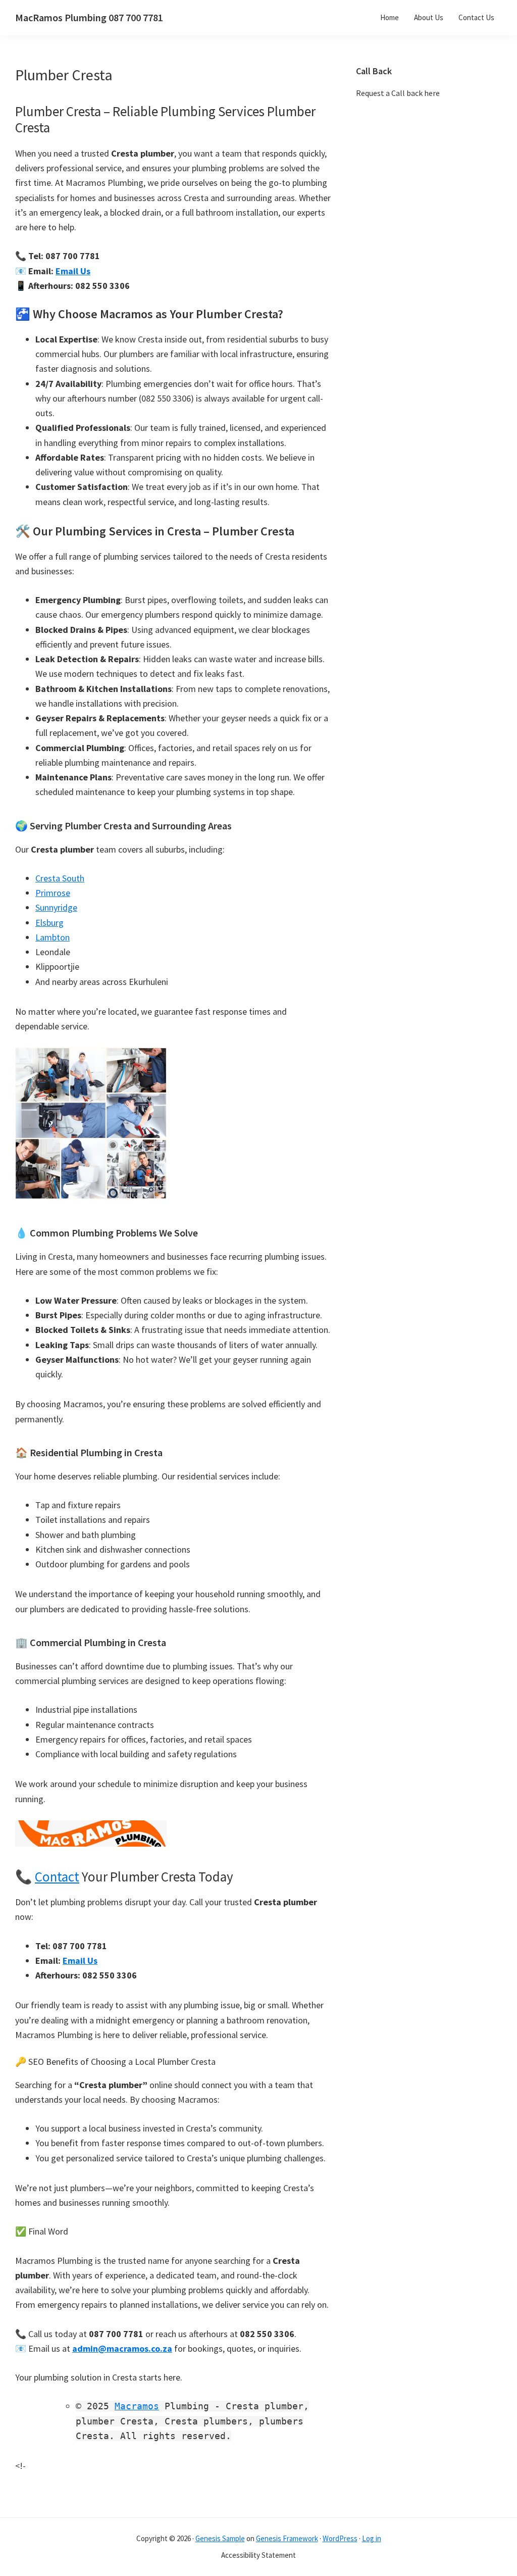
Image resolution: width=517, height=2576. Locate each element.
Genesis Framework (287, 2538)
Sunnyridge (56, 907)
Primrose (53, 893)
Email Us (73, 271)
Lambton (53, 937)
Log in (372, 2538)
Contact (57, 1876)
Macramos (137, 2406)
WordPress (340, 2538)
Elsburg (49, 923)
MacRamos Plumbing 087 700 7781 (89, 17)
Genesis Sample (220, 2538)
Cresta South (60, 878)
